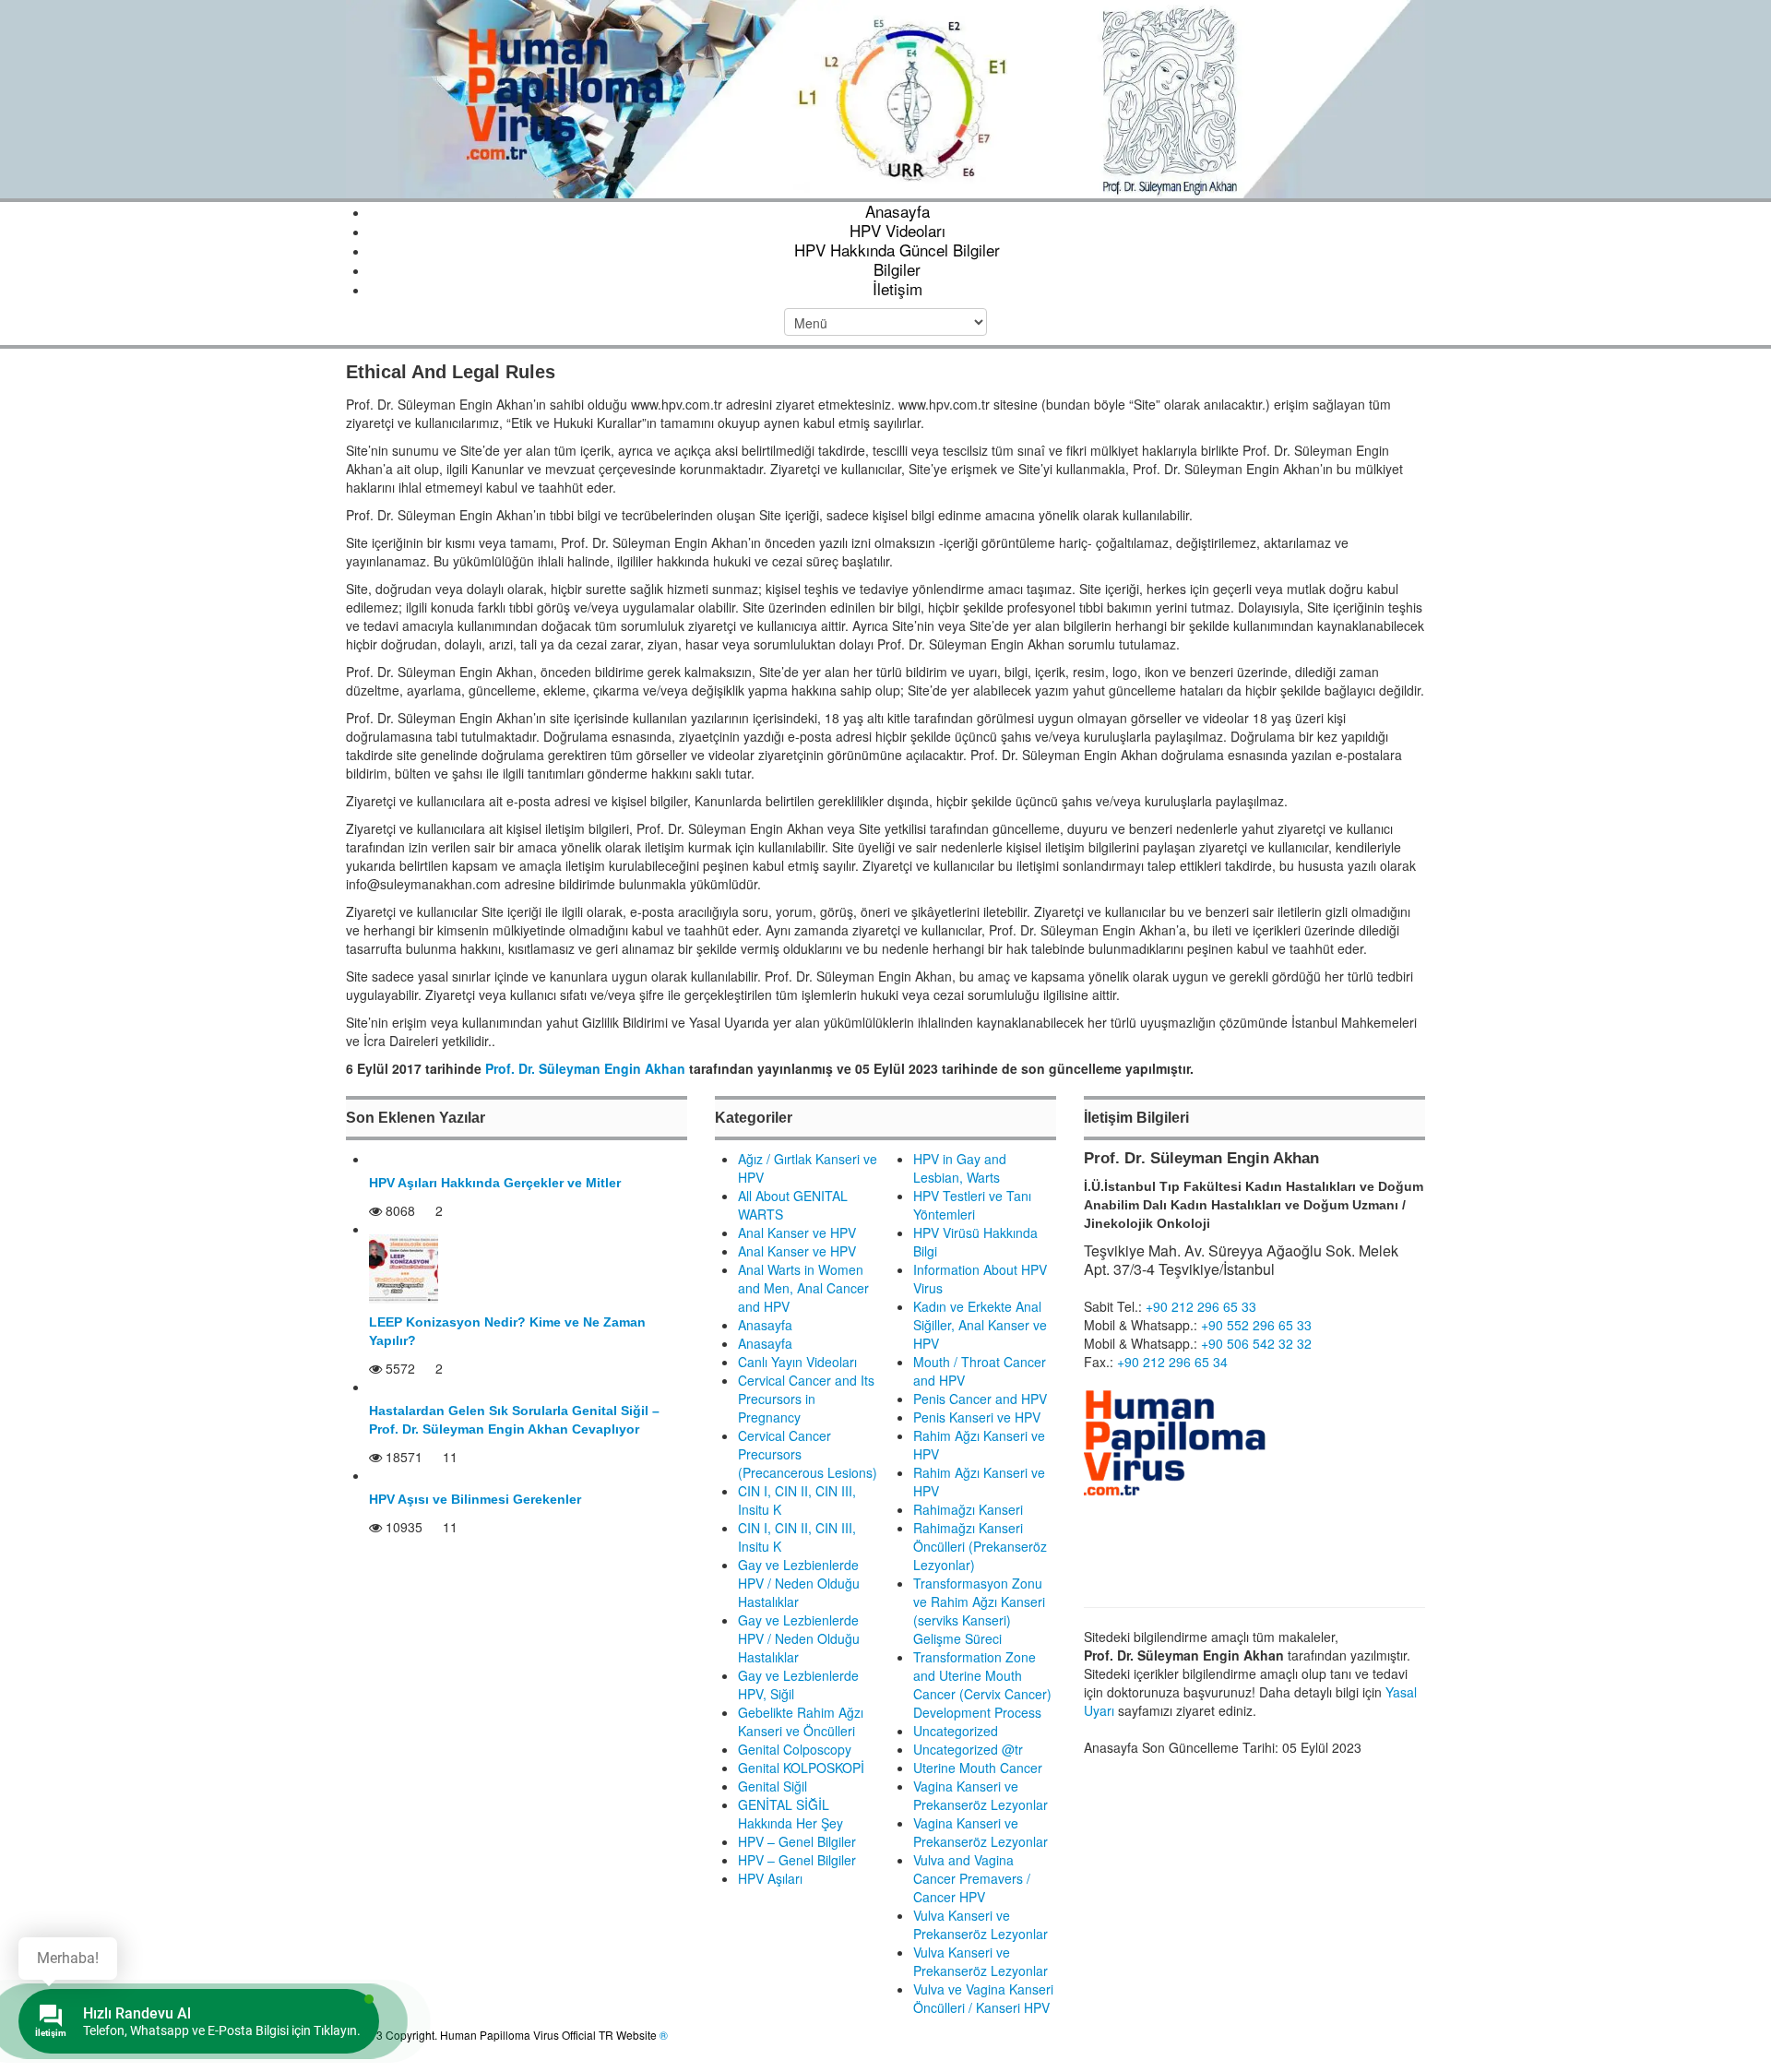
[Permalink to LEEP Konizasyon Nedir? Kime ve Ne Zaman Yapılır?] (404, 1267)
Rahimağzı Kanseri (968, 1509)
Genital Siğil (773, 1786)
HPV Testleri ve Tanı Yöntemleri (972, 1205)
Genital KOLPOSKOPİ (801, 1768)
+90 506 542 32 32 (1256, 1343)
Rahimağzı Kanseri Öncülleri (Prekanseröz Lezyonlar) (980, 1546)
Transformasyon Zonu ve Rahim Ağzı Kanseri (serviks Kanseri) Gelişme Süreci (979, 1611)
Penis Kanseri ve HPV (977, 1417)
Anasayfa (897, 211)
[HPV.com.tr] (885, 97)
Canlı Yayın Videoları (797, 1362)
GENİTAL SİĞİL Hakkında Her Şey (790, 1814)
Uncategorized (956, 1731)
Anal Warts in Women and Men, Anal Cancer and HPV (803, 1288)
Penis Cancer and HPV (980, 1399)
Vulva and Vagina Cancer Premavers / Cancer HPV (972, 1878)
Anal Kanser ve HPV (797, 1232)
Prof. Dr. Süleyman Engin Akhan (585, 1068)
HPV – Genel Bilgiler (797, 1841)
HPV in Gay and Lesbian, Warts (960, 1168)
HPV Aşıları (770, 1878)
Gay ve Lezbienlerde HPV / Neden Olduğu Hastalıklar (799, 1583)
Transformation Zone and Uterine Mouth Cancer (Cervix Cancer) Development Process (982, 1685)
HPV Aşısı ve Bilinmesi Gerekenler (475, 1499)
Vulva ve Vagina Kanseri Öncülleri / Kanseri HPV (983, 1998)
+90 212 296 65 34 (1172, 1362)
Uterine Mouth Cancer (978, 1768)
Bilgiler (897, 269)
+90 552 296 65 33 (1256, 1325)
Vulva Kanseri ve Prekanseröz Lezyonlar (981, 1924)
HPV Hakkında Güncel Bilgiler (897, 250)
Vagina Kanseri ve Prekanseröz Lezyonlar (981, 1795)
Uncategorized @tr (968, 1749)
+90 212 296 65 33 (1201, 1306)
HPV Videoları (897, 230)
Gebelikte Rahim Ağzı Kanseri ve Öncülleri (801, 1721)
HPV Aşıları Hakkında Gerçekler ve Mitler (495, 1183)
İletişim (897, 288)
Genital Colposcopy (795, 1749)
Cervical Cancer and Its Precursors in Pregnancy (806, 1399)
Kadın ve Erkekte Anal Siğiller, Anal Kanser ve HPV (980, 1325)
